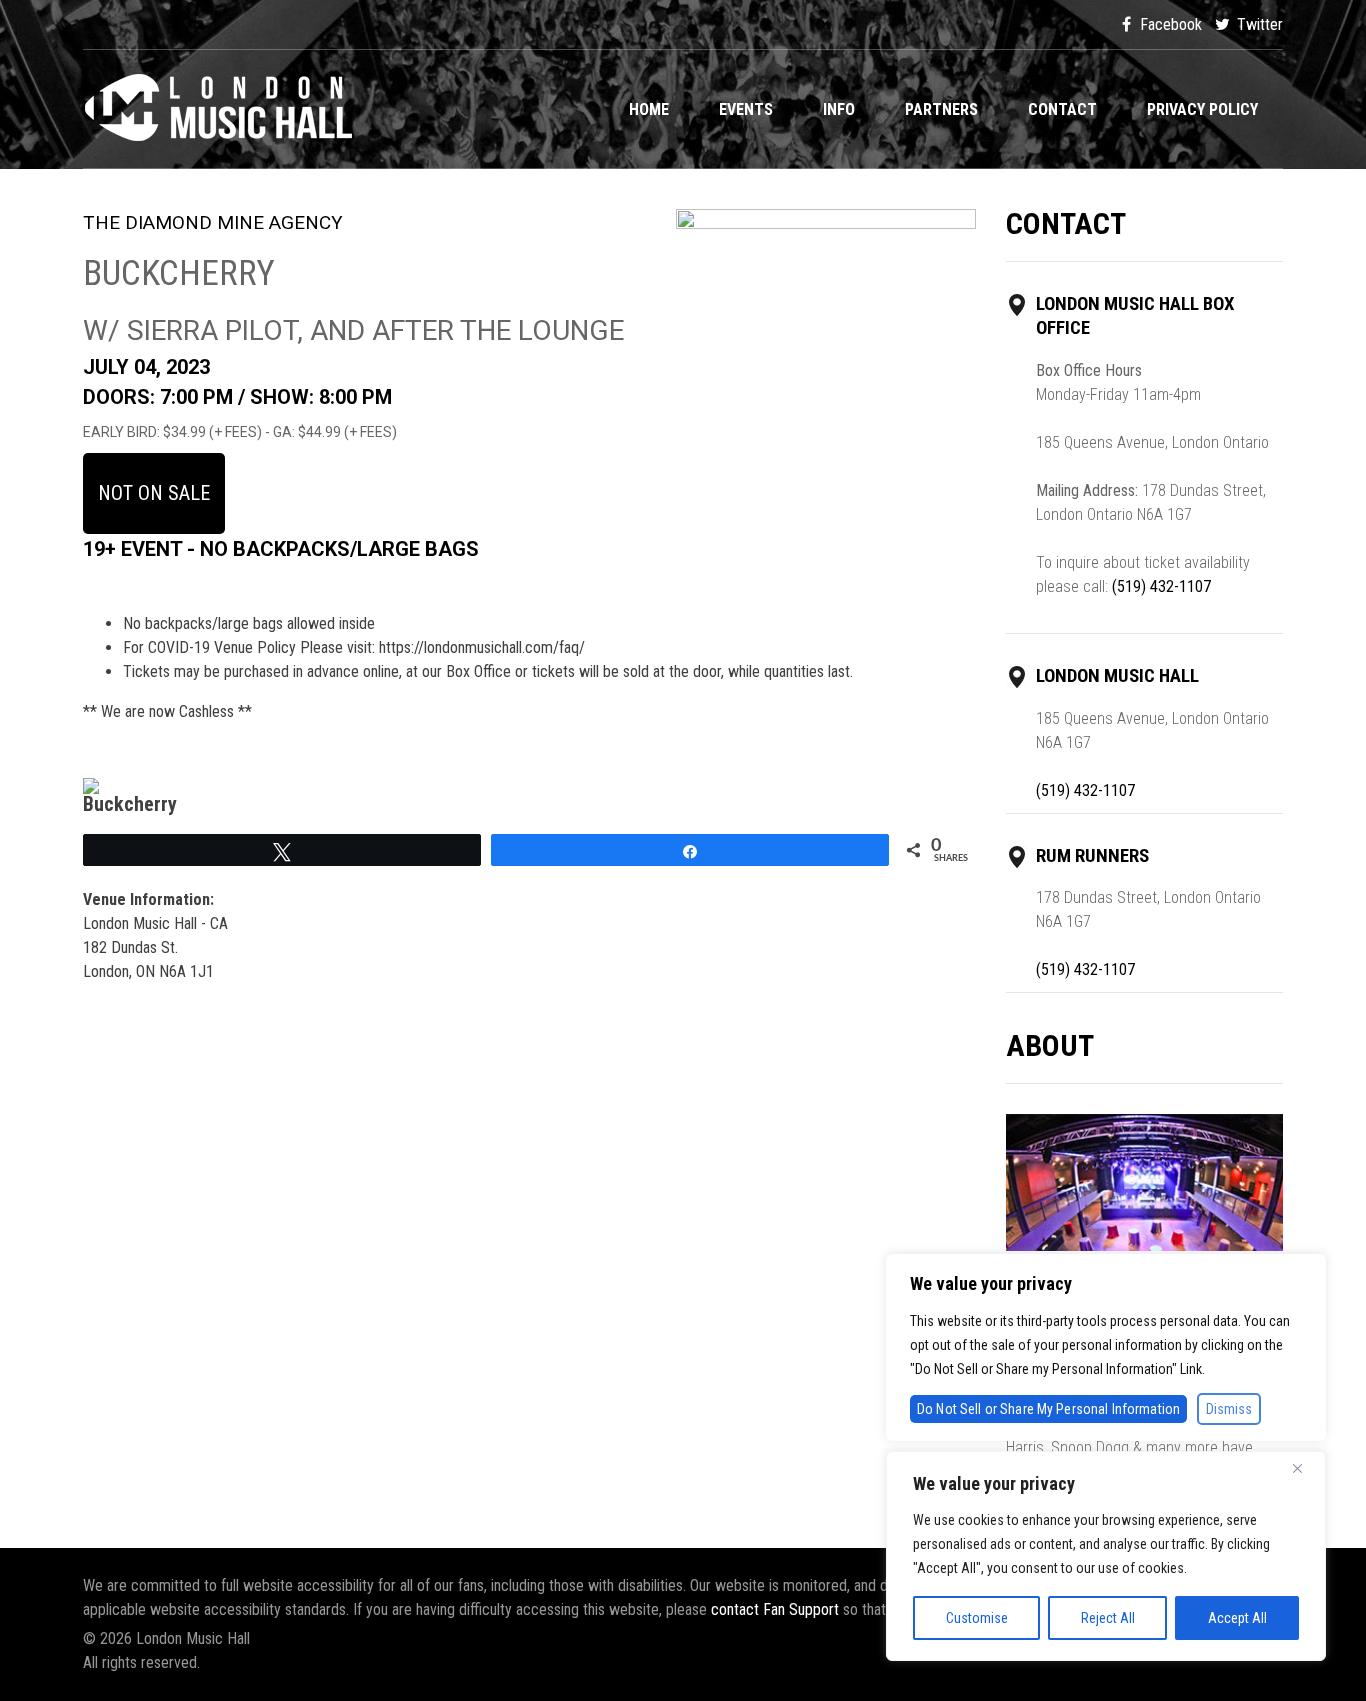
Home (649, 109)
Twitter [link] (1258, 24)
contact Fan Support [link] (777, 1609)
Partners (941, 109)
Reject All (1108, 1618)
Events (746, 109)
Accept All (1237, 1618)
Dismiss (1229, 1409)
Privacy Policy (1202, 109)
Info (839, 109)
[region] (1106, 1556)
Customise (977, 1618)
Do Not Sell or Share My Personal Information (1048, 1409)
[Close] (1305, 1468)
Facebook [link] (1169, 24)
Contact (1062, 109)
